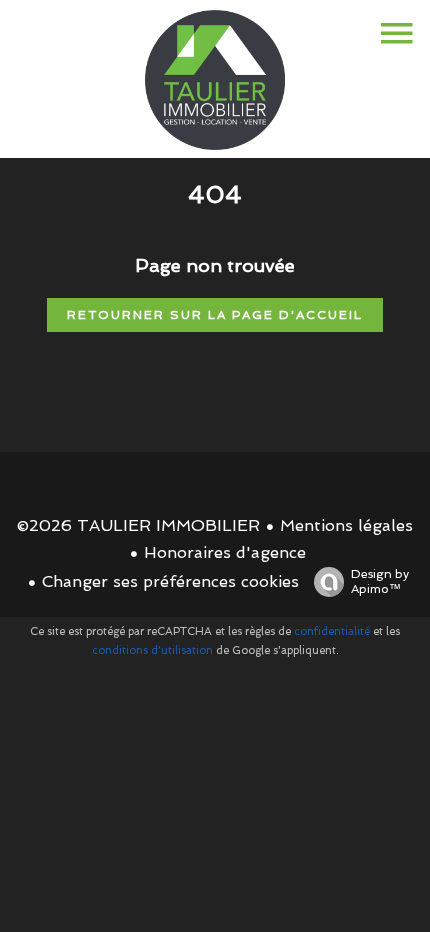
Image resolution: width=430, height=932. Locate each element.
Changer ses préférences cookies (170, 581)
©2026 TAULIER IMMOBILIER (138, 525)
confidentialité (332, 631)
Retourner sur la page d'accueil (215, 315)
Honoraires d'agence (225, 552)
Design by (380, 581)
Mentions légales (346, 525)
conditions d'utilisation (152, 650)
